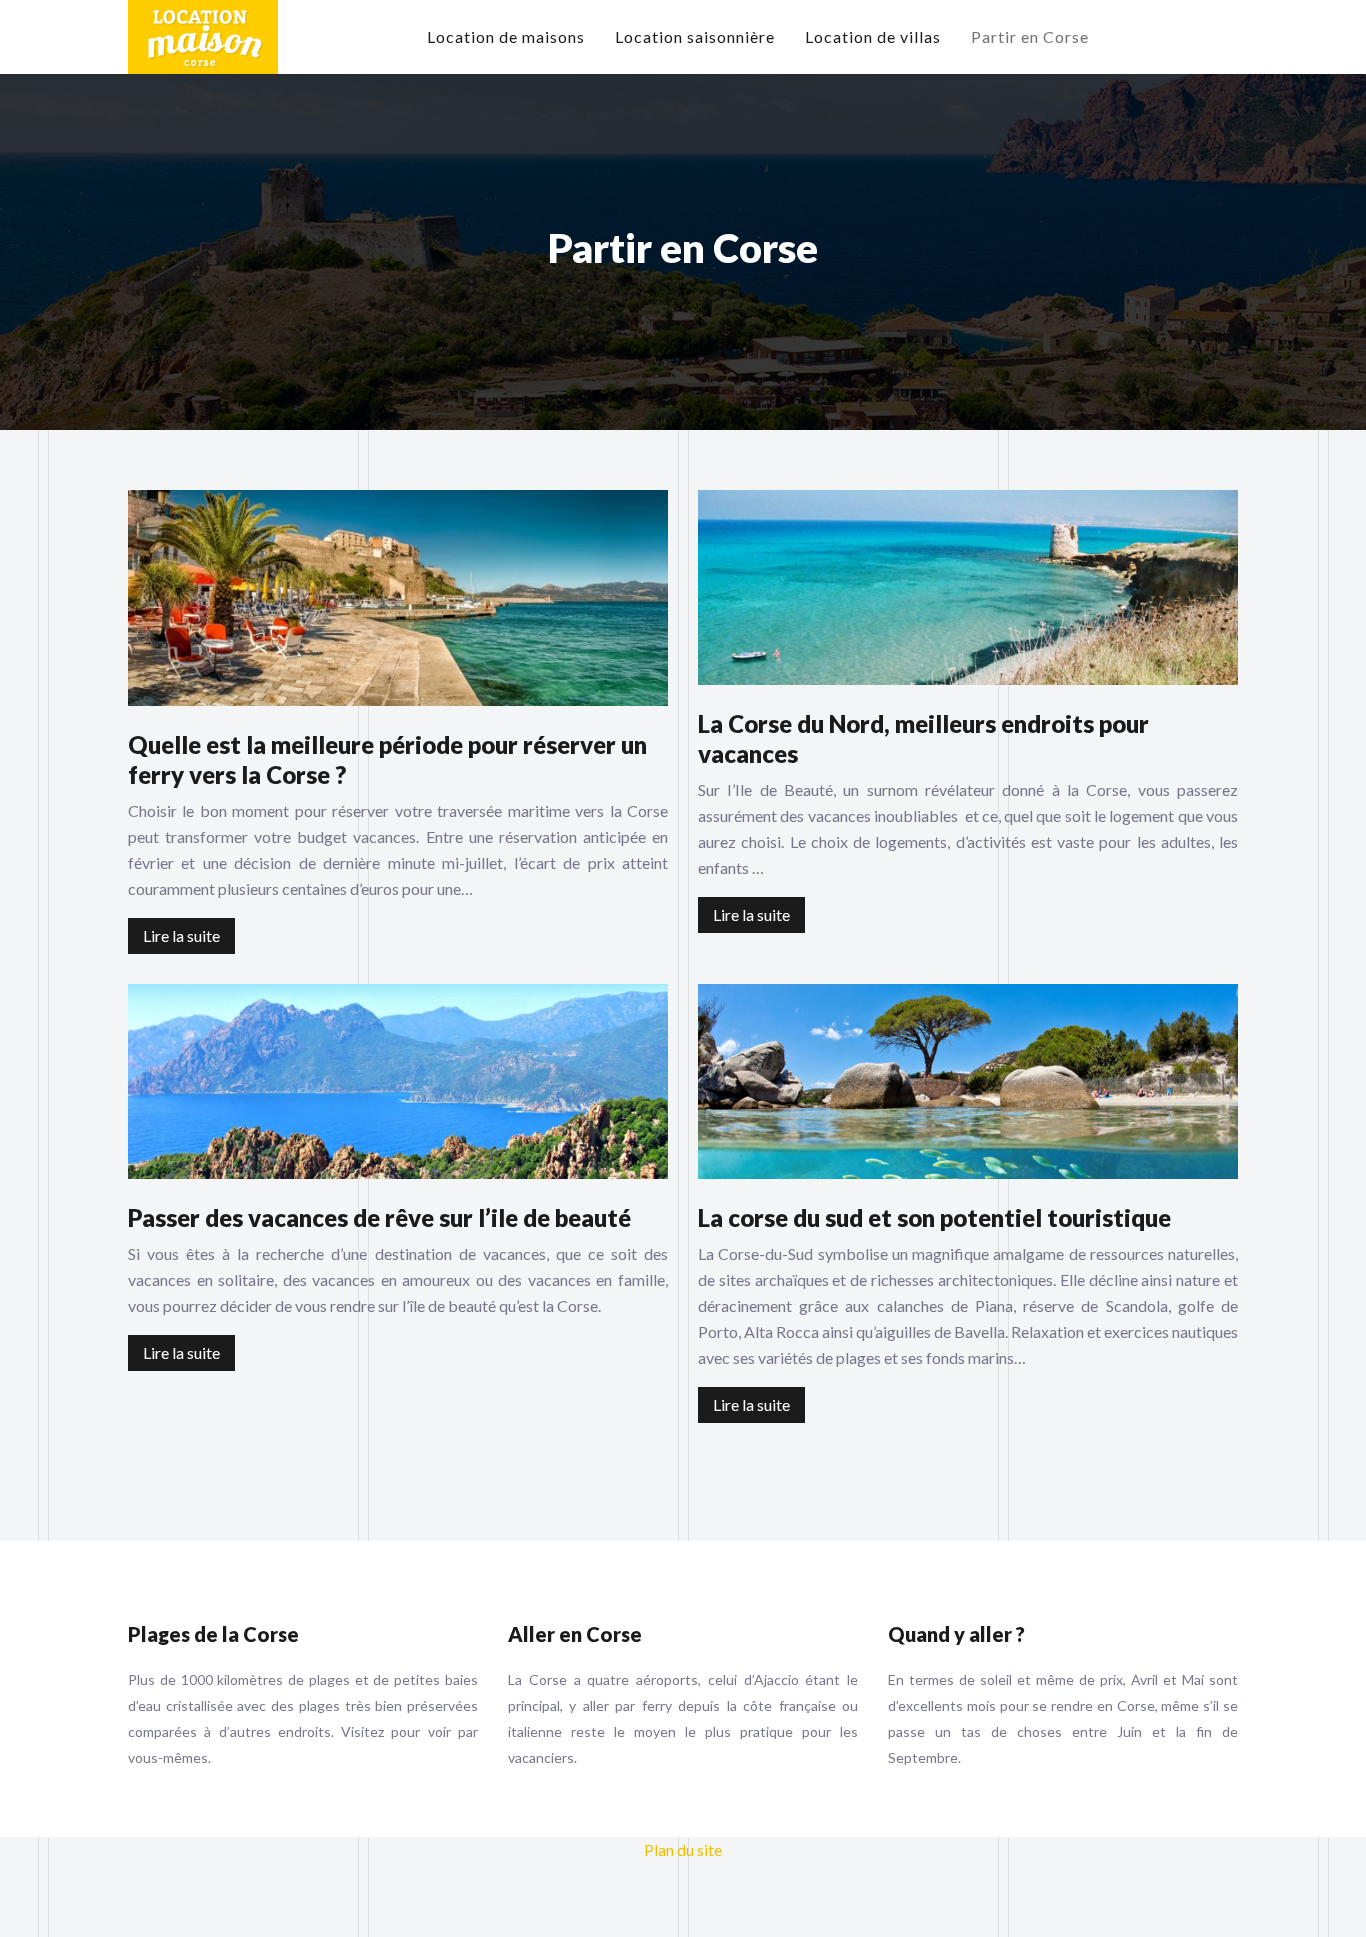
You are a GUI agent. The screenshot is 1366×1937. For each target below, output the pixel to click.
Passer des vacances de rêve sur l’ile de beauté (379, 1217)
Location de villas (873, 36)
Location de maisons (506, 36)
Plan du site (683, 1849)
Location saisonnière (695, 36)
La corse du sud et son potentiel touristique (934, 1217)
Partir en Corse (1030, 36)
